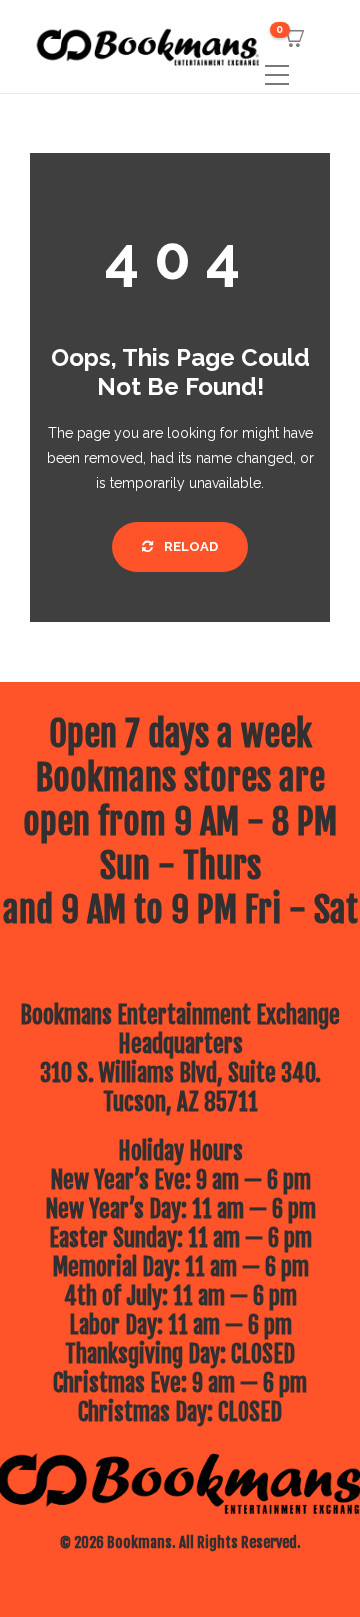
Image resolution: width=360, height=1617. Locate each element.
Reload (189, 546)
